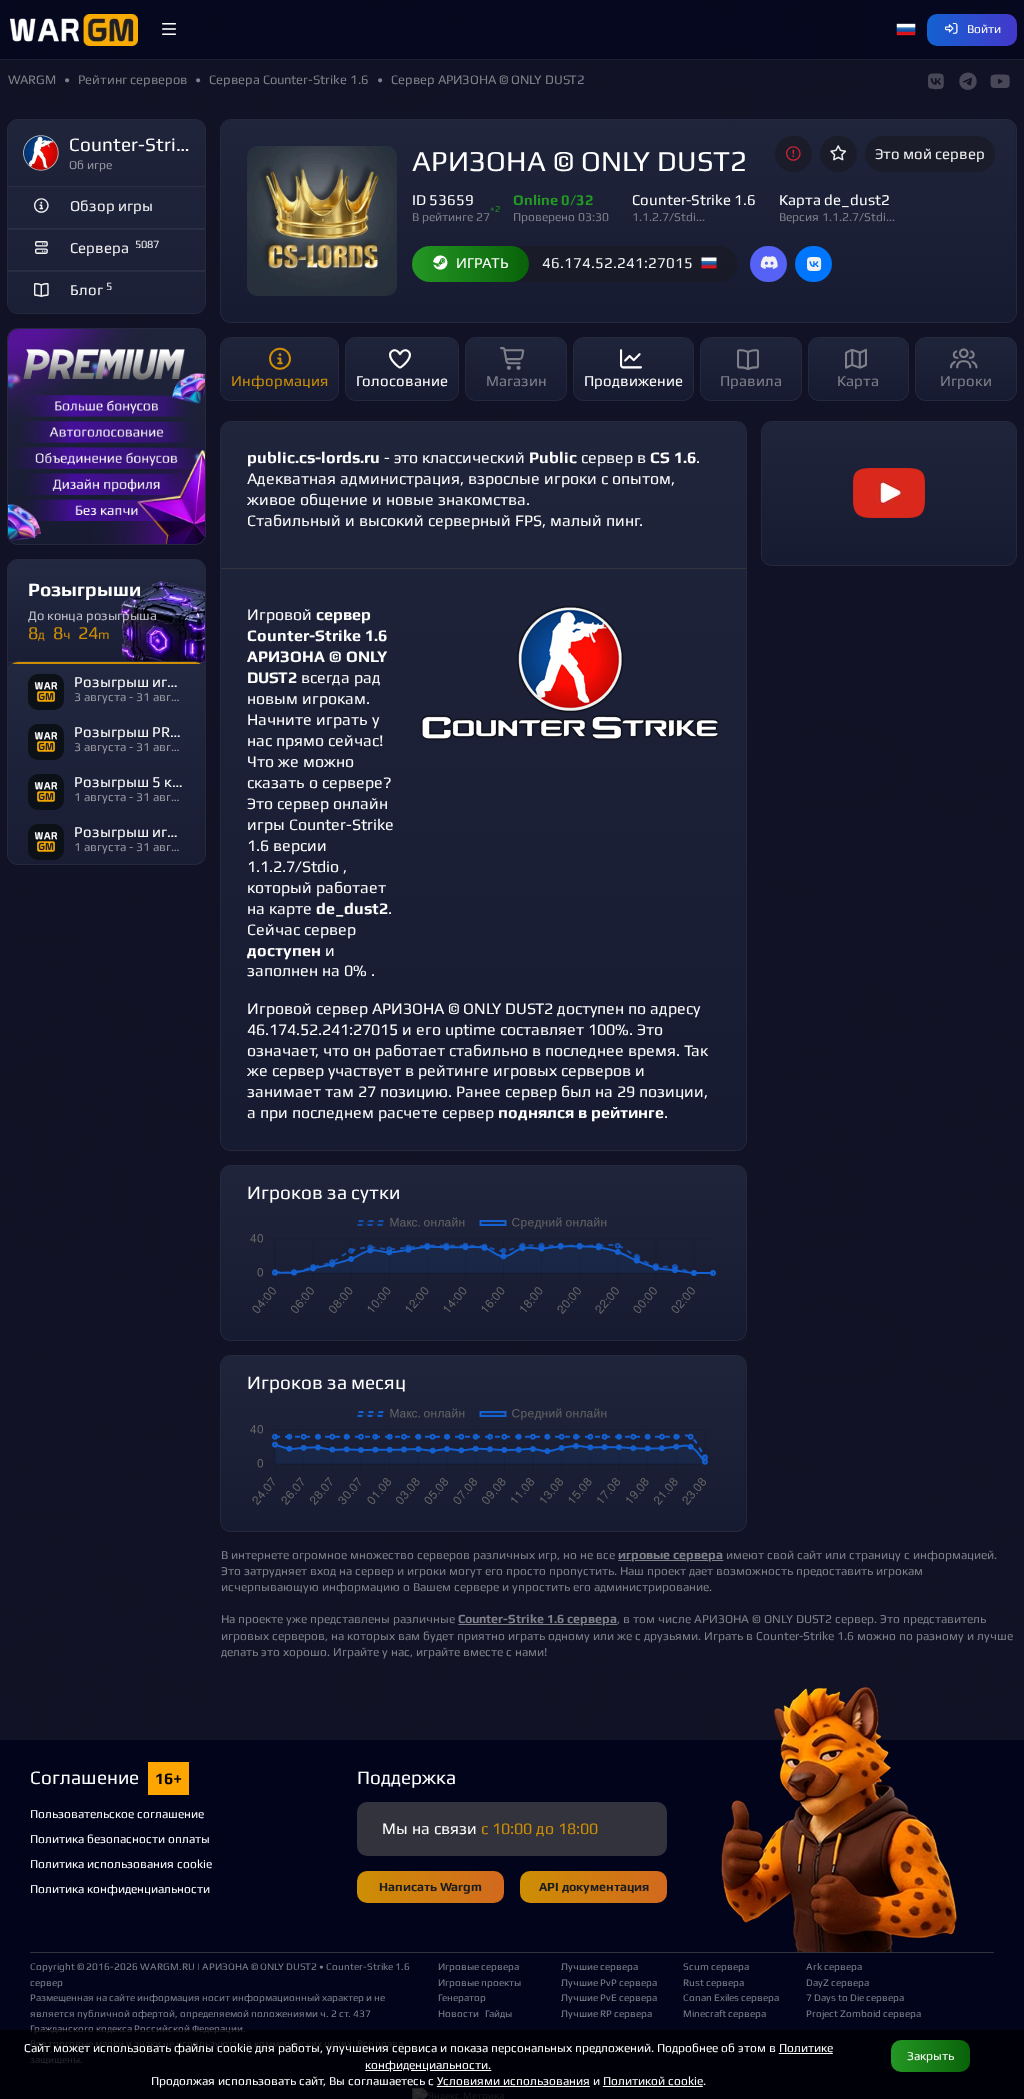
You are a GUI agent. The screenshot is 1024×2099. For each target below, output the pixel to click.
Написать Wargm (430, 1886)
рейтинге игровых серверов (524, 1070)
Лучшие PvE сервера (609, 1997)
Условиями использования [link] (513, 2080)
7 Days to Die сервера (855, 1997)
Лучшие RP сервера (606, 2013)
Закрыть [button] (930, 2055)
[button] (169, 30)
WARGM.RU (167, 1966)
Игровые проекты (479, 1982)
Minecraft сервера (724, 2013)
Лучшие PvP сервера (609, 1982)
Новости (458, 2013)
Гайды (498, 2013)
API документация (594, 1886)
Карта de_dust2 (834, 199)
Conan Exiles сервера (731, 1997)
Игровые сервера (478, 1966)
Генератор (462, 1997)
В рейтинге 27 (451, 216)
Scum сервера (716, 1966)
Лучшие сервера (599, 1966)
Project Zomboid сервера (859, 2013)
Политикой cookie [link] (653, 2080)
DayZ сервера (837, 1982)
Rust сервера (713, 1982)
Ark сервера (834, 1966)
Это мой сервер (930, 153)
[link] (889, 493)
